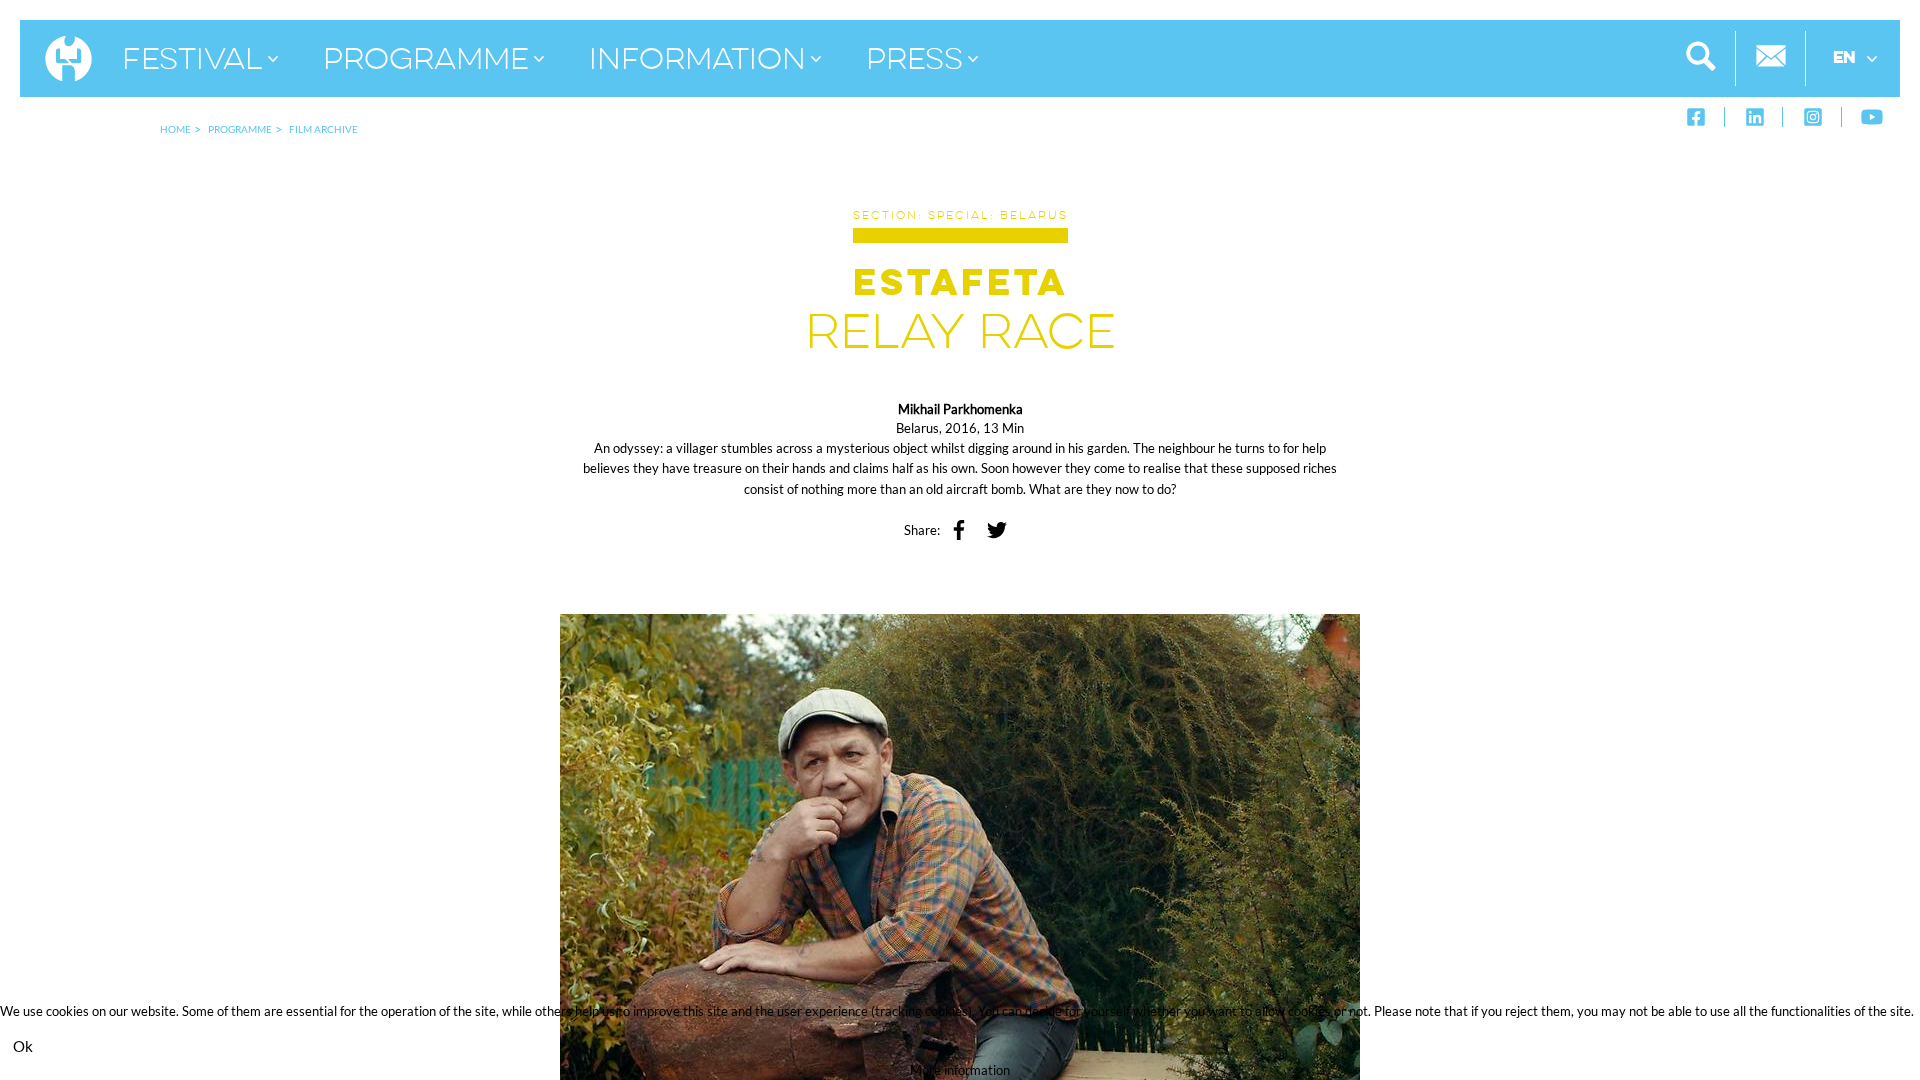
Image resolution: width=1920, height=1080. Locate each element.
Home (175, 129)
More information (960, 1070)
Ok (23, 1046)
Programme (240, 129)
